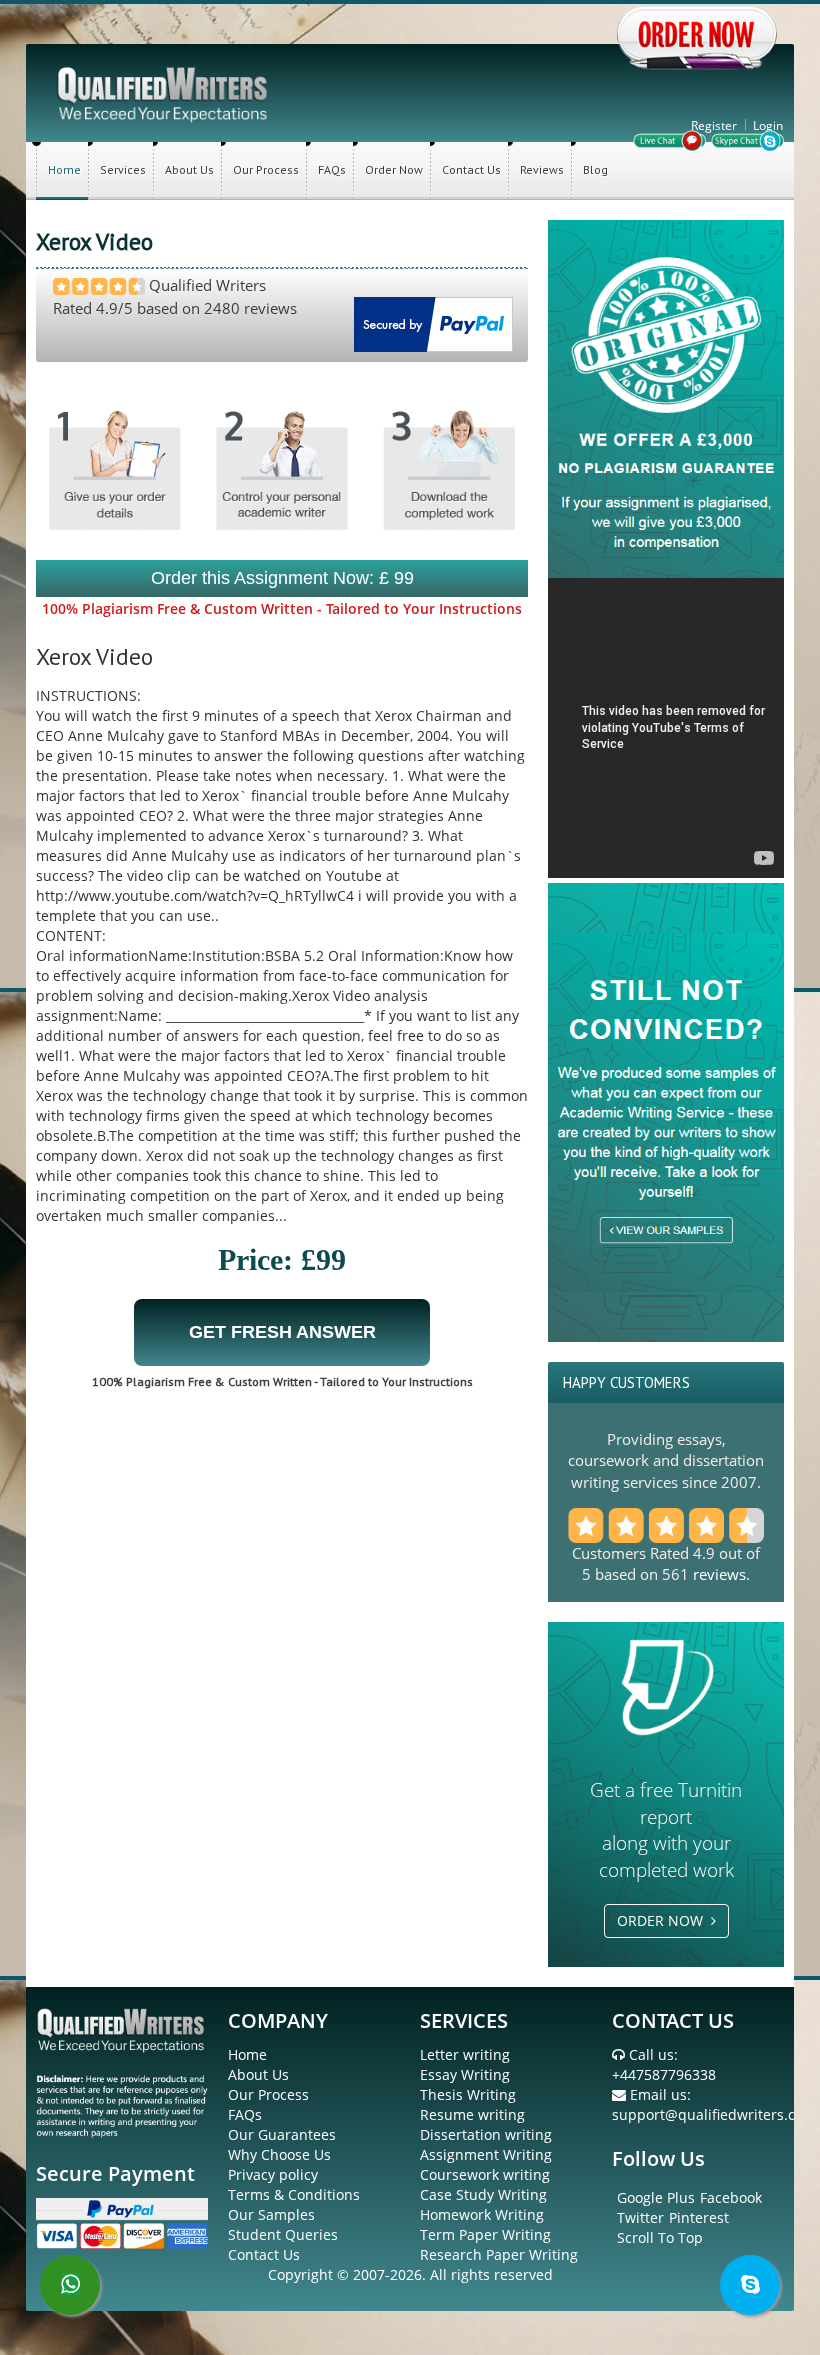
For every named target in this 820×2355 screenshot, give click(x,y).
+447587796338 (664, 2074)
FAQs (332, 169)
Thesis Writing (468, 2094)
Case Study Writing (483, 2194)
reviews (719, 1574)
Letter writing (465, 2054)
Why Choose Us (279, 2154)
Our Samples (271, 2214)
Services (123, 169)
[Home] (164, 92)
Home (64, 169)
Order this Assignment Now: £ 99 (282, 578)
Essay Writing (465, 2074)
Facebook (731, 2197)
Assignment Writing (486, 2154)
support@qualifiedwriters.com (714, 2114)
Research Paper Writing (499, 2254)
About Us (189, 169)
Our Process (266, 169)
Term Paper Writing (485, 2234)
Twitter (640, 2217)
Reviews (542, 169)
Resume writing (472, 2114)
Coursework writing (485, 2174)
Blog (595, 169)
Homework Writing (482, 2214)
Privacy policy (273, 2174)
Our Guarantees (282, 2134)
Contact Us (471, 169)
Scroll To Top (660, 2237)
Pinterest (699, 2217)
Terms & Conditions (294, 2194)
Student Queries (283, 2234)
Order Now (394, 169)
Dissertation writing (486, 2134)
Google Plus (656, 2197)
